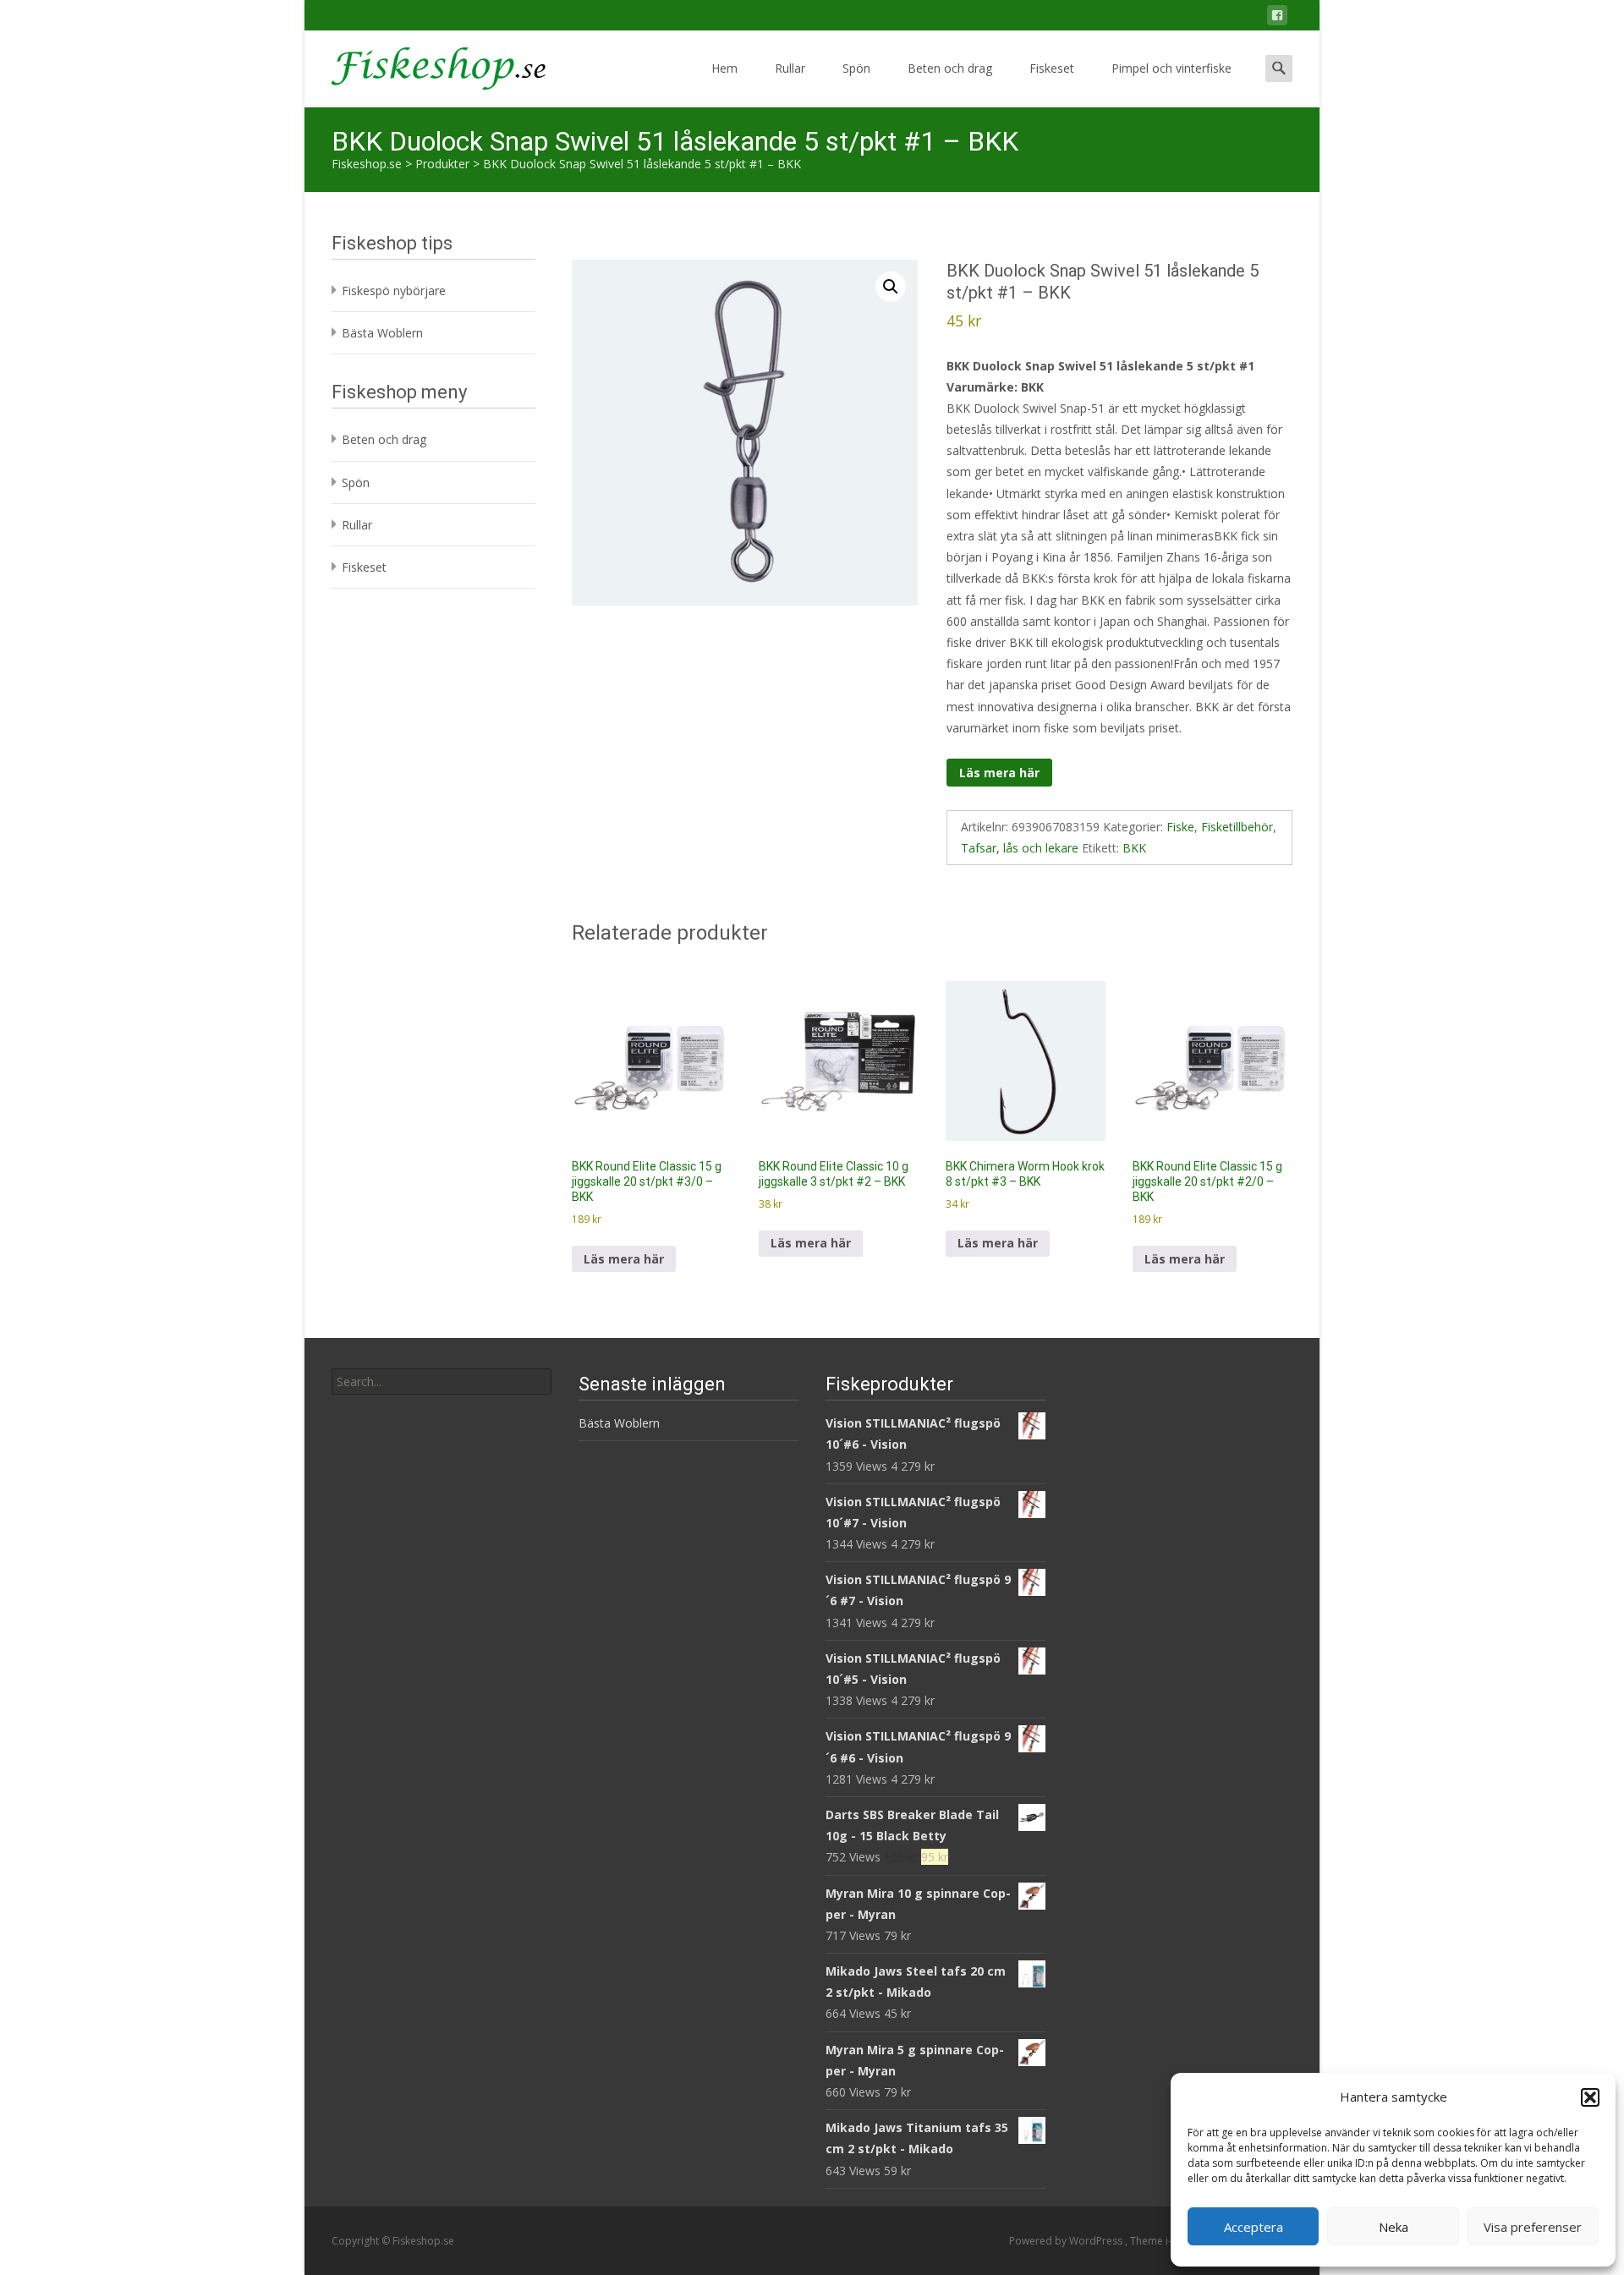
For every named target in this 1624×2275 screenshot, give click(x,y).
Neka (1394, 2227)
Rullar (790, 68)
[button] (1590, 2097)
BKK (1134, 848)
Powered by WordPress (1067, 2241)
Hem (724, 68)
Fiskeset (1052, 68)
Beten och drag (950, 68)
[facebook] (1277, 18)
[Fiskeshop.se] (425, 64)
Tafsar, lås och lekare (1020, 848)
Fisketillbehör (1237, 827)
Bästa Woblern (382, 333)
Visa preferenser (1533, 2227)
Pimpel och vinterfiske (1171, 68)
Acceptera (1254, 2227)
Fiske (1180, 827)
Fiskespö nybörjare (394, 291)
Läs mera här (999, 773)
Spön (856, 68)
